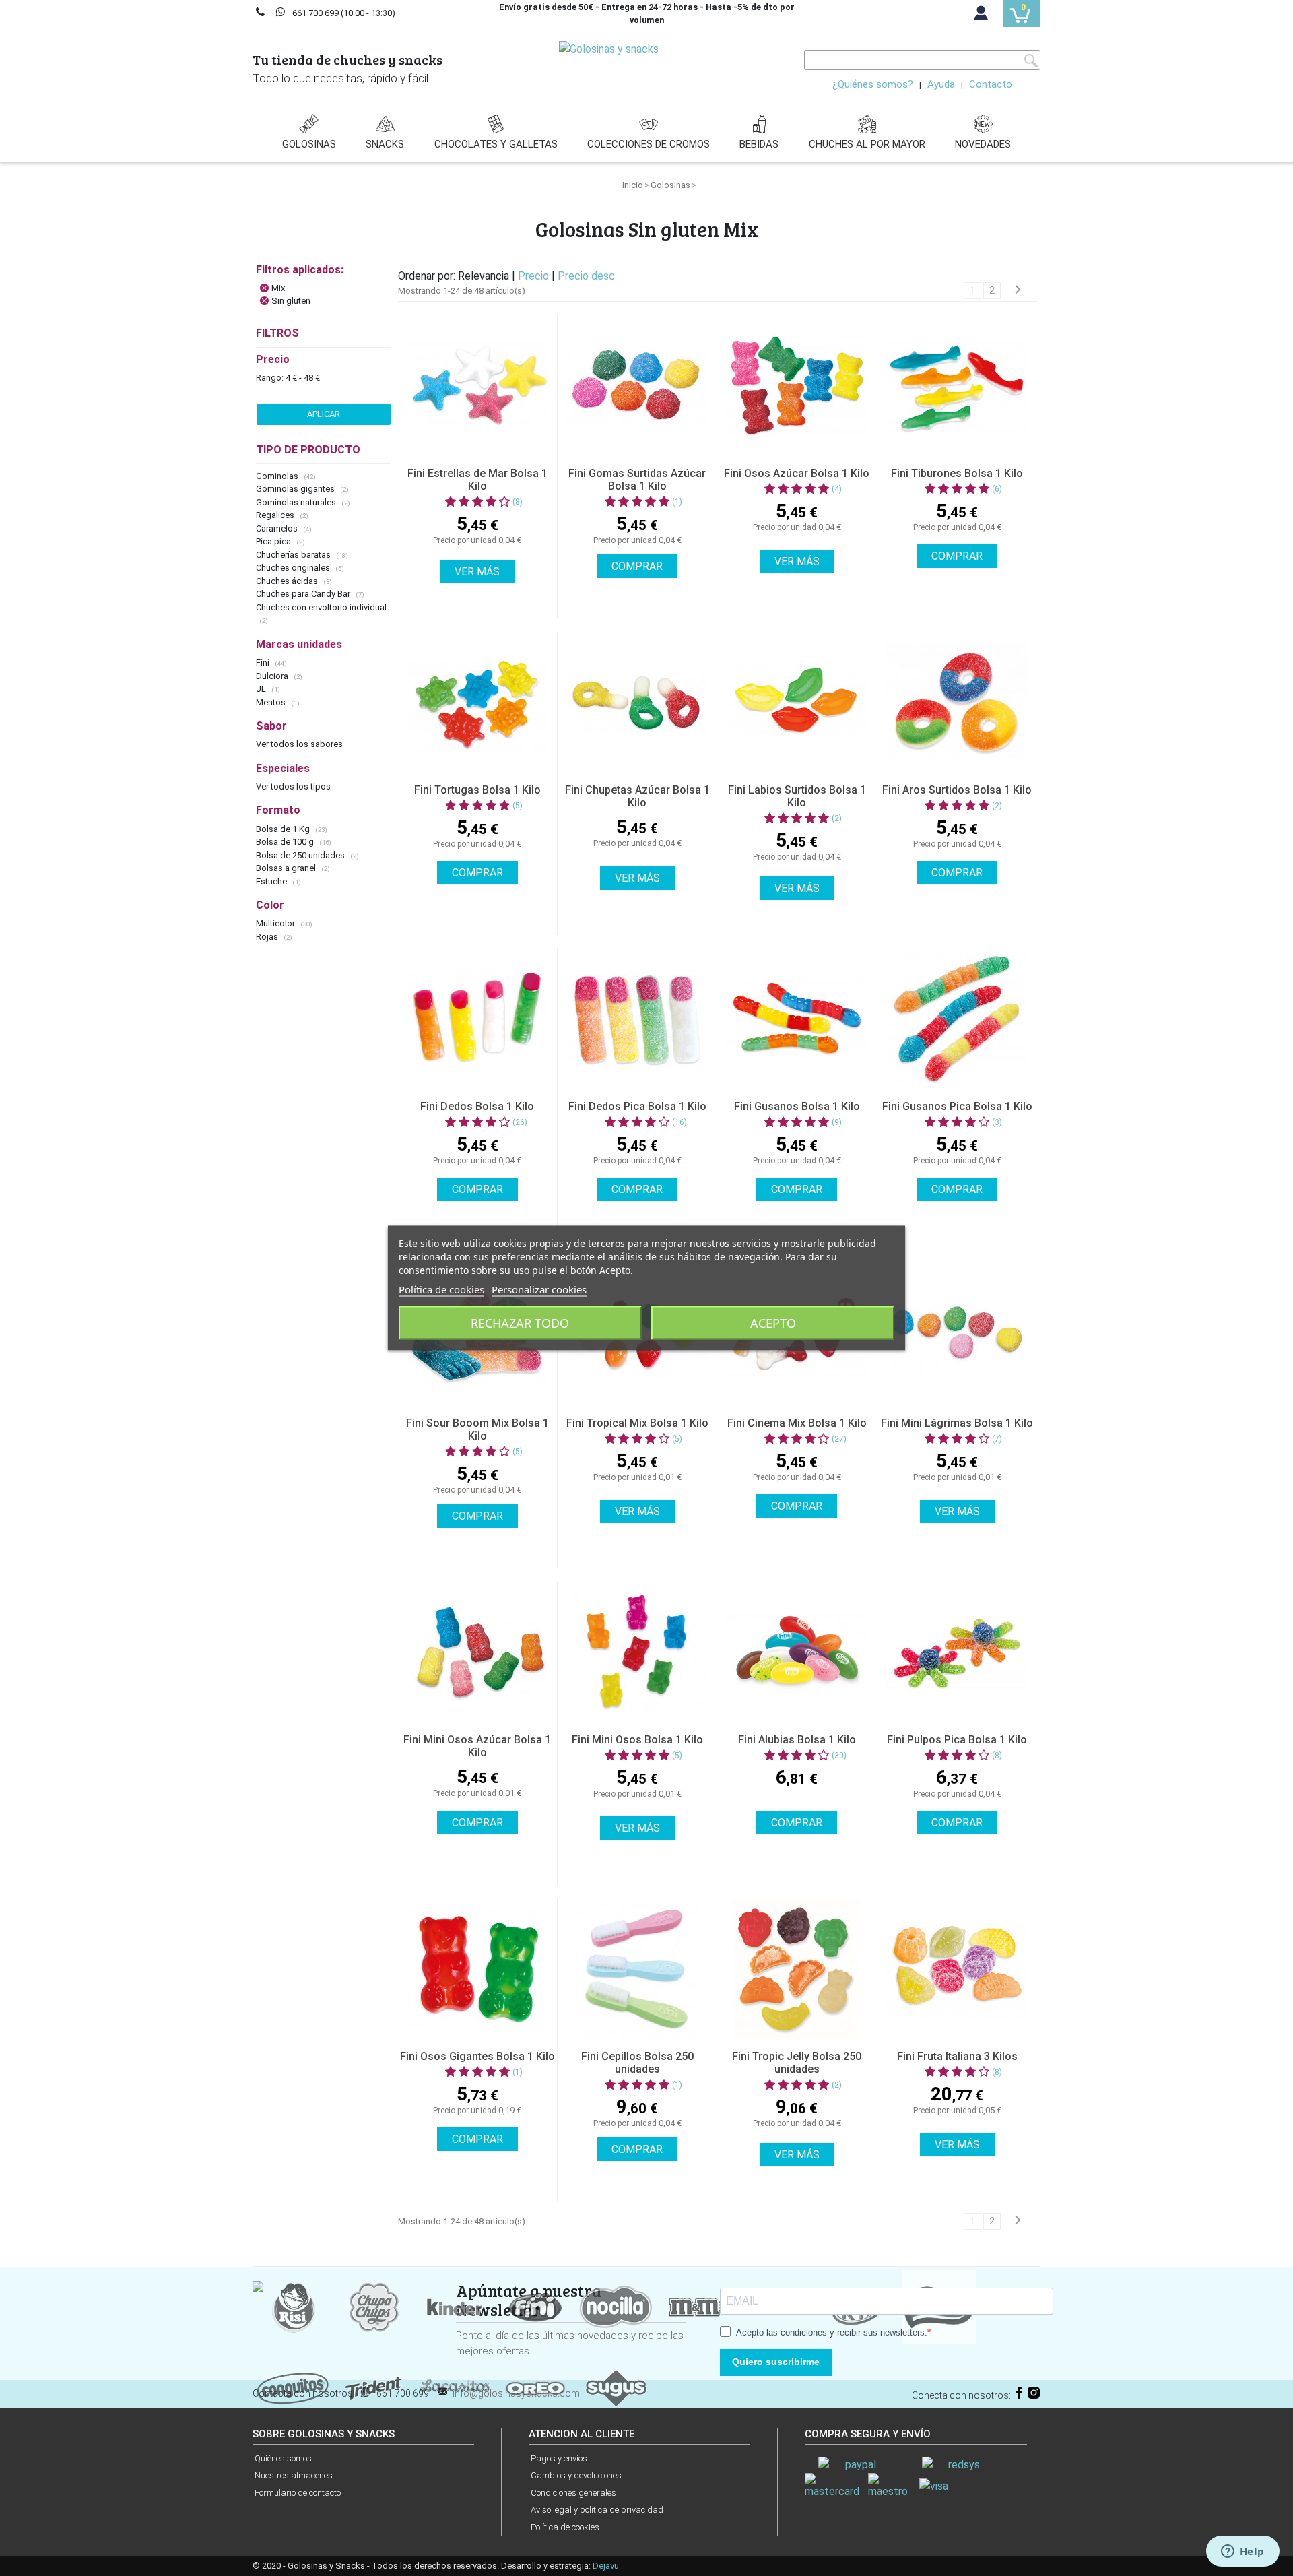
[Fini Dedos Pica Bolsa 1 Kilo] (637, 1019)
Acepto (773, 1323)
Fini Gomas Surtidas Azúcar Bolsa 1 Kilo (637, 480)
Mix (278, 288)
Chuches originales (294, 568)
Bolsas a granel (287, 868)
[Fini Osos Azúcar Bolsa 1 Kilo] (797, 386)
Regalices (276, 515)
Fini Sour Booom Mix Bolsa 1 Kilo (477, 1429)
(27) (839, 1439)
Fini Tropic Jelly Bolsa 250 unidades (797, 2063)
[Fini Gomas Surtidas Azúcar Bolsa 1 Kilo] (637, 386)
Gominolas (278, 476)
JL (262, 689)
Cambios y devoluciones (576, 2475)
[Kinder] (455, 2306)
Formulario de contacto (298, 2493)
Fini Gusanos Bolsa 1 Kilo (797, 1106)
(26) (520, 1122)
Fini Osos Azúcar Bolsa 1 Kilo (797, 473)
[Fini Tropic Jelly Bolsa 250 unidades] (797, 1969)
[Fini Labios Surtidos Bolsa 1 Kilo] (797, 703)
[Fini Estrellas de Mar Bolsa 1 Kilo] (477, 386)
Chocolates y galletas (496, 144)
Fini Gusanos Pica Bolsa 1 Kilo (957, 1106)
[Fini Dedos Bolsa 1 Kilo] (477, 1019)
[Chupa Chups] (374, 2306)
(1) (677, 502)
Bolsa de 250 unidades (301, 855)
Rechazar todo (520, 1323)
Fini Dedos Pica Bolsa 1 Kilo (637, 1106)
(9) (837, 1122)
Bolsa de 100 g (286, 842)
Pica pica (274, 541)
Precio (535, 276)
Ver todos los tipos (293, 786)
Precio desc (586, 276)
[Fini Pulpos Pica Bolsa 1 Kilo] (957, 1652)
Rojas (268, 937)
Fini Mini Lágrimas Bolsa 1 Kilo (957, 1423)
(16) (679, 1122)
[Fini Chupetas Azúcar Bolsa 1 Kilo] (637, 703)
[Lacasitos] (455, 2387)
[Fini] (535, 2306)
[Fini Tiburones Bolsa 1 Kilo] (957, 386)
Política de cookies (565, 2527)
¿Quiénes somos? (873, 84)
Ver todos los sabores (299, 744)
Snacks (385, 144)
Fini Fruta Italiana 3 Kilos (957, 2056)
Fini (264, 663)
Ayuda (941, 84)
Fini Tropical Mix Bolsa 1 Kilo (637, 1423)
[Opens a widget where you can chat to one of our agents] (1242, 2552)
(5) (518, 806)
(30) (839, 1756)
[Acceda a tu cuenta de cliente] (981, 16)
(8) (518, 502)
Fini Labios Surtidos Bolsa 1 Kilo (797, 796)
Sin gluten (291, 301)
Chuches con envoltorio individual (321, 607)
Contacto (991, 84)
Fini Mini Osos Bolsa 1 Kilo (637, 1740)
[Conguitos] (293, 2387)
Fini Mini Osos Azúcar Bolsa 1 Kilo (477, 1746)
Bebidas (759, 144)
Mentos (272, 702)
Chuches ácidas (288, 581)
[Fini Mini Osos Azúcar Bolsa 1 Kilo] (477, 1652)
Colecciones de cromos (649, 144)
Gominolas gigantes (296, 489)
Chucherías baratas (294, 555)
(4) (837, 489)
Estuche (272, 881)
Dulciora (273, 676)
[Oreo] (535, 2387)
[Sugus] (616, 2387)
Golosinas (309, 144)
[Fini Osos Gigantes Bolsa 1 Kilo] (477, 1969)
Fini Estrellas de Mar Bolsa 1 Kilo (477, 480)
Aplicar (324, 414)
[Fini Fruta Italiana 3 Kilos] (957, 1969)
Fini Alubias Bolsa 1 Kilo (797, 1740)
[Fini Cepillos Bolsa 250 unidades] (637, 1969)
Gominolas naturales (297, 502)
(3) (997, 1122)
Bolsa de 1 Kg (284, 829)
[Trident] (374, 2387)
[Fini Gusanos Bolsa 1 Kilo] (797, 1019)
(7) (997, 1439)
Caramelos (278, 528)
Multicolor (276, 923)
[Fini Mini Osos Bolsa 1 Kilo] (637, 1652)
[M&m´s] (697, 2306)
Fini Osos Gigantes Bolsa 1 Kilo (477, 2056)
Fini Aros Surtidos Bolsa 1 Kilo (957, 790)
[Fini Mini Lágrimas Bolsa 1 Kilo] (957, 1336)
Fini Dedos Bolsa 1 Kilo (477, 1106)
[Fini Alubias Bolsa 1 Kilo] (797, 1652)
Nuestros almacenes (294, 2475)
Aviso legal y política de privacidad (597, 2510)
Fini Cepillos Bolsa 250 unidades (637, 2063)
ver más (477, 572)
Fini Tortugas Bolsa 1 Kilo (477, 790)
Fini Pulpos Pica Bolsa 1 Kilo (957, 1740)
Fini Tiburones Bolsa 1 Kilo (957, 473)
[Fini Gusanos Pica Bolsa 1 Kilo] (957, 1019)
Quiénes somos (283, 2458)
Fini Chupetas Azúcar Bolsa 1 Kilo (637, 796)
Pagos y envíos (559, 2458)
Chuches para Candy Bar (304, 594)
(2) (837, 818)
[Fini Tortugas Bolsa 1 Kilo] (477, 703)
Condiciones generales (573, 2493)
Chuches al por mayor (867, 144)
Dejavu (606, 2566)
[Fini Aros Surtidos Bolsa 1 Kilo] (957, 703)
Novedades (983, 144)
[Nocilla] (616, 2306)
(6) (997, 489)
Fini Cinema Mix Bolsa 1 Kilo (797, 1423)
